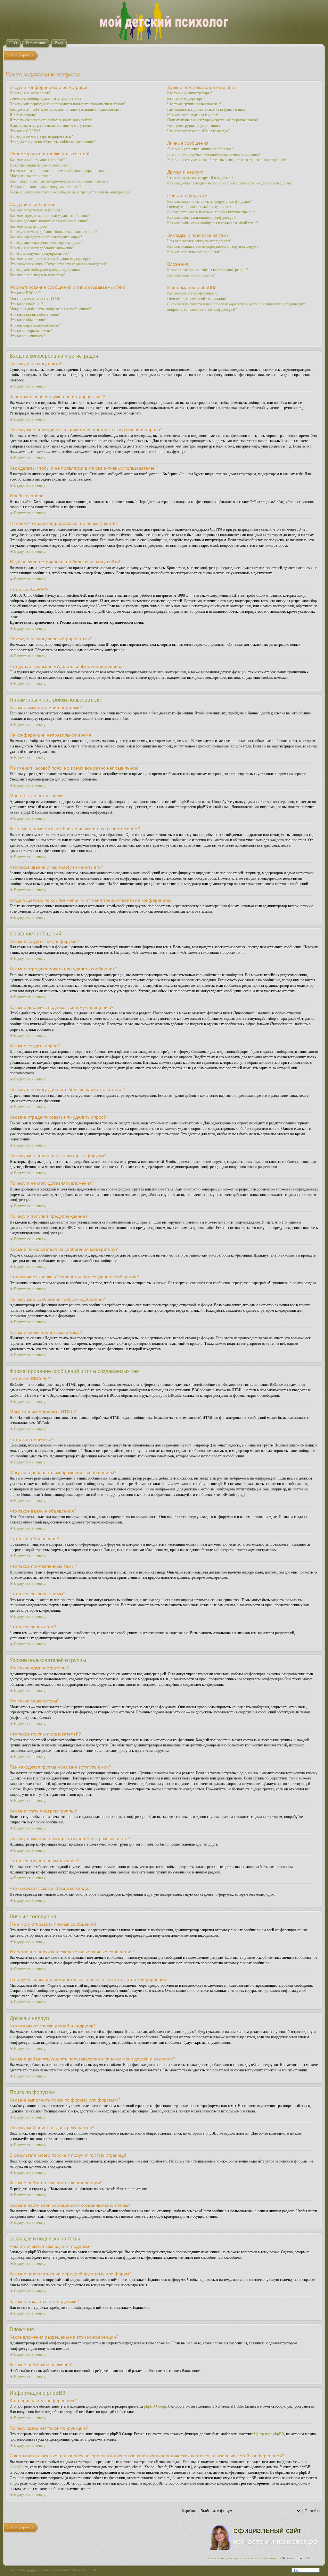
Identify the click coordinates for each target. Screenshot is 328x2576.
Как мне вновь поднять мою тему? (37, 275)
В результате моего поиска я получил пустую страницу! (212, 212)
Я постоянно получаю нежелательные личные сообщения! (214, 154)
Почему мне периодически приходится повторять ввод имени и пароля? (68, 104)
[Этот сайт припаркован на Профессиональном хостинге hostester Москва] (306, 2571)
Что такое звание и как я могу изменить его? (45, 187)
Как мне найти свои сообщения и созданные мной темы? (213, 223)
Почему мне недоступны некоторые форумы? (46, 243)
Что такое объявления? (28, 320)
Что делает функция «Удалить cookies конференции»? (53, 142)
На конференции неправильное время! (40, 165)
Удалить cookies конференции (256, 2558)
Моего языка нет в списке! (31, 176)
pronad (32, 2570)
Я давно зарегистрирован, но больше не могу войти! (52, 125)
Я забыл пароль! (23, 115)
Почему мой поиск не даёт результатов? (199, 207)
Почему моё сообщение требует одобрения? (45, 269)
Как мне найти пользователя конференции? (202, 218)
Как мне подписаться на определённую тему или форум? (213, 246)
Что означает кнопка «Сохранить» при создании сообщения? (58, 264)
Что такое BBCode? (25, 293)
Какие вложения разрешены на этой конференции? (208, 270)
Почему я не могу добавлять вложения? (42, 248)
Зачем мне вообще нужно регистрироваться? (45, 98)
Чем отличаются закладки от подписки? (199, 241)
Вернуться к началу (30, 386)
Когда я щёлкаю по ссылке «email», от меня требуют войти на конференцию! (71, 192)
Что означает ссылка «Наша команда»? (198, 131)
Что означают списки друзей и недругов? (200, 178)
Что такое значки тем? (27, 336)
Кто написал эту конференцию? (192, 293)
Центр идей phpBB (269, 2434)
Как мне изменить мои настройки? (37, 160)
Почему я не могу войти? (30, 93)
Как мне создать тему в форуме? (36, 210)
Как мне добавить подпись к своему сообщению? (49, 221)
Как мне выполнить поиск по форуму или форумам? (209, 201)
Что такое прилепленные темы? (35, 325)
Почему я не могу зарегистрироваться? (41, 136)
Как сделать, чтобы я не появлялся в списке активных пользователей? (66, 109)
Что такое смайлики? (26, 304)
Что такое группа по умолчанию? (194, 125)
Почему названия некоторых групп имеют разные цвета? (213, 120)
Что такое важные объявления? (35, 314)
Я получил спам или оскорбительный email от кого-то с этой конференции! (227, 160)
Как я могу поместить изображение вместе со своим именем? (59, 181)
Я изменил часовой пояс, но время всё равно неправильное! (58, 171)
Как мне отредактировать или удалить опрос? (46, 237)
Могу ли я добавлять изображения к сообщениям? (50, 309)
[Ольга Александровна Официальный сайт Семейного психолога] (264, 2549)
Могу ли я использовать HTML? (36, 298)
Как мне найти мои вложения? (192, 275)
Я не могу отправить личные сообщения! (200, 149)
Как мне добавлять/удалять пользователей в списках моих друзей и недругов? (230, 183)
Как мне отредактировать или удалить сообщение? (50, 216)
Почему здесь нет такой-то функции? (197, 299)
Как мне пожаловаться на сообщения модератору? (50, 259)
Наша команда (219, 2558)
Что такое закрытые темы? (31, 331)
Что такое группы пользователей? (194, 104)
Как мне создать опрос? (29, 226)
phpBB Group (155, 2406)
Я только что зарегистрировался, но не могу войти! (51, 120)
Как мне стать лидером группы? (193, 115)
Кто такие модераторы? (186, 98)
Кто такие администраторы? (190, 93)
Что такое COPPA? (25, 131)
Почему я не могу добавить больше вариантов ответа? (53, 232)
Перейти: (189, 2511)
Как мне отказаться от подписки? (194, 252)
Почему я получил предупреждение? (39, 253)
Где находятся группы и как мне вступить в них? (206, 109)
